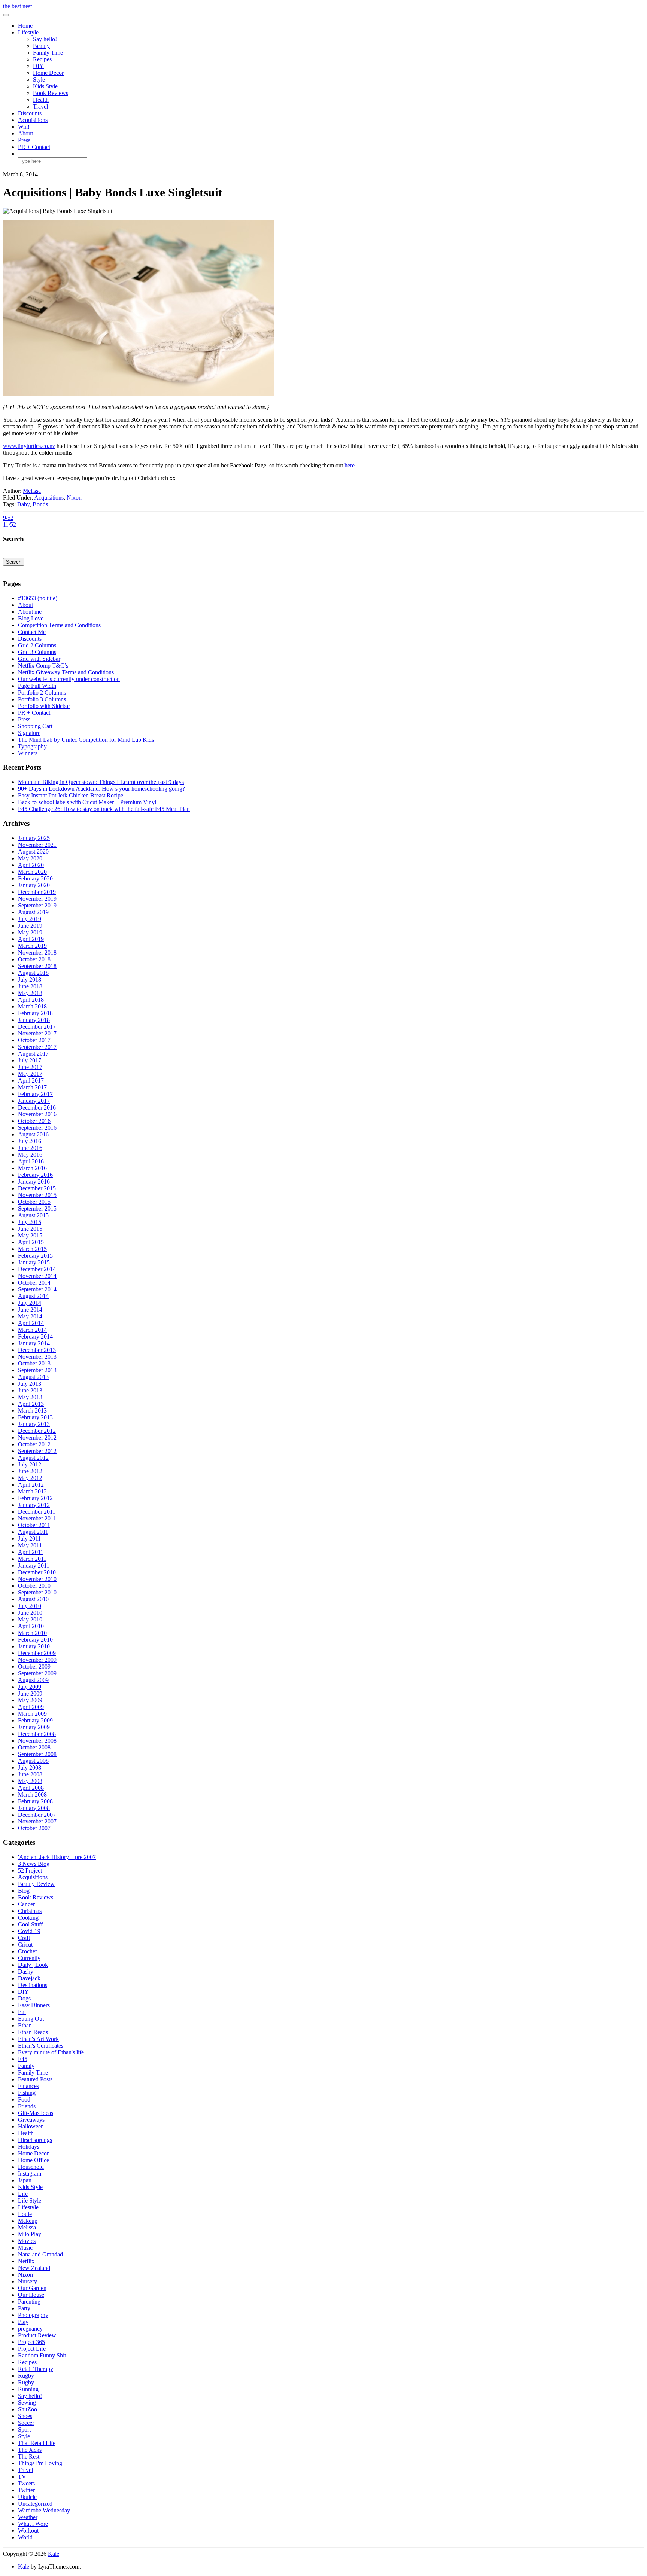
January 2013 (34, 1424)
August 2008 (33, 1761)
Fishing (27, 2093)
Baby (23, 504)
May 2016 (30, 1155)
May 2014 (30, 1316)
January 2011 (34, 1565)
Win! (24, 127)
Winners (28, 753)
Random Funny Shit (42, 2355)
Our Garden (32, 2288)
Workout (28, 2531)
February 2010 (35, 1640)
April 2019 (31, 939)
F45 (23, 2059)
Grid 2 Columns (37, 645)
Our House (31, 2295)
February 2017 (35, 1094)
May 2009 (30, 1700)
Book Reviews (51, 93)
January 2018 (34, 1020)
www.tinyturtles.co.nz (29, 446)
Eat (22, 2012)
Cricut (25, 1945)
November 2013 (37, 1357)
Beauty (41, 46)
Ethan (25, 2025)
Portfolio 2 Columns (42, 692)
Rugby (26, 2376)
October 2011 (34, 1525)
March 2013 (32, 1411)
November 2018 (37, 953)
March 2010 (32, 1633)
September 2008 (37, 1754)
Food (24, 2099)
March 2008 (32, 1794)
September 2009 (37, 1673)
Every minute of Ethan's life (51, 2052)
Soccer (26, 2423)
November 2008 (37, 1741)
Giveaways (31, 2120)
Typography (32, 746)
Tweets (26, 2483)
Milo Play (30, 2234)
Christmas (30, 1911)
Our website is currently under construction (69, 679)
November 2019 (37, 899)
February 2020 (35, 878)
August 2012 (33, 1458)
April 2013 (31, 1404)
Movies (27, 2241)
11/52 (10, 524)
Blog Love (31, 618)
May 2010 (30, 1619)
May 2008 (30, 1781)
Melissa (32, 491)
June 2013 (30, 1390)
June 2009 (30, 1693)
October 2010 (34, 1586)
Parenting (29, 2302)
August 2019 (33, 912)
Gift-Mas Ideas (36, 2113)
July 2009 (30, 1687)
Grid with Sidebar (39, 659)
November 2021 (37, 845)
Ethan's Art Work (38, 2039)
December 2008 (37, 1734)
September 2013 (37, 1370)
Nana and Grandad (40, 2254)
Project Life (32, 2349)
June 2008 (30, 1774)
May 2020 (30, 858)
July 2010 (30, 1606)
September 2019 (37, 905)
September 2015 (37, 1208)
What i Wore (33, 2524)
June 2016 (30, 1148)
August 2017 (33, 1054)
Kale (54, 2554)
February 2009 (35, 1720)
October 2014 (34, 1283)
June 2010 (30, 1613)
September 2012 (37, 1451)
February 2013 (35, 1417)
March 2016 (32, 1168)
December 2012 (37, 1431)
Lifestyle (28, 32)
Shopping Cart (35, 726)
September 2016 (37, 1128)
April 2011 (31, 1552)
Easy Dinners (34, 2005)
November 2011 (37, 1518)
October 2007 (34, 1828)
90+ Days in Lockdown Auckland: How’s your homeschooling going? (101, 789)
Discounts (30, 113)
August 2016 (33, 1134)
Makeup (28, 2221)
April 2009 (31, 1707)
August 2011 (33, 1532)
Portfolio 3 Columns (42, 699)
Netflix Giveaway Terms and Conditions (66, 672)
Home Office (34, 2160)
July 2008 (30, 1768)
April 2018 (31, 1000)
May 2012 (30, 1478)
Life (23, 2194)
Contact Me (32, 632)
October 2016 (34, 1121)
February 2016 (35, 1175)
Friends (27, 2106)
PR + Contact (34, 147)
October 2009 (34, 1667)
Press (24, 140)
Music (25, 2248)
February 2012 (35, 1498)
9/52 (8, 518)
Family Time (48, 53)
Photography (33, 2315)
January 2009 (34, 1727)
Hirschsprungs (35, 2140)
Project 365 (31, 2342)
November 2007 (37, 1821)
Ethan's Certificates (41, 2046)
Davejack (29, 1978)
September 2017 (37, 1047)
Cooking (28, 1918)
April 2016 (31, 1161)
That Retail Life (37, 2443)
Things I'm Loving (40, 2463)
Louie (25, 2214)
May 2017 (30, 1074)
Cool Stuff (30, 1924)
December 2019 (37, 892)
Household (31, 2167)
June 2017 (30, 1067)
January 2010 (34, 1646)
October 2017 (34, 1040)
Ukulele (27, 2497)
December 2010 (37, 1572)
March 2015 (32, 1249)
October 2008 (34, 1747)
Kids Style (45, 86)
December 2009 (37, 1653)
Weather (28, 2517)
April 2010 (31, 1626)
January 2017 (34, 1101)
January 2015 (34, 1262)
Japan (25, 2180)
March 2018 (32, 1006)
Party (24, 2308)
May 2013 (30, 1397)
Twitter (26, 2490)
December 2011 (37, 1512)
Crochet (27, 1951)
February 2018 (35, 1013)
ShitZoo (28, 2409)
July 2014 (30, 1303)
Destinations (33, 1985)
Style (39, 80)
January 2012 (34, 1505)
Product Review (37, 2335)
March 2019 (32, 946)
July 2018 (30, 979)
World (25, 2537)
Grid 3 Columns (37, 652)
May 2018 (30, 993)
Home (25, 26)
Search (14, 562)
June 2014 (30, 1310)
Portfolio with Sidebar (44, 706)
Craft (24, 1938)
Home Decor (48, 73)
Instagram (30, 2174)
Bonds (40, 504)
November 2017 (37, 1033)
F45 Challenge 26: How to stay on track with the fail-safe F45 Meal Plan (104, 809)
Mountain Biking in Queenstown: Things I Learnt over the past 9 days (101, 782)
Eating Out (31, 2019)
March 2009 (32, 1714)
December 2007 (37, 1815)
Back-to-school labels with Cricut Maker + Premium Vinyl (87, 802)
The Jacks (30, 2450)
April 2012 (31, 1485)
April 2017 (31, 1081)
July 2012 (30, 1464)
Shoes (25, 2416)
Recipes (42, 59)
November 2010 (37, 1579)
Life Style (30, 2200)
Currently (29, 1958)
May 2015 (30, 1235)
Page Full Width (37, 686)
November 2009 (37, 1660)
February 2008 (35, 1801)
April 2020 (31, 865)
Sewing (27, 2403)
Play (23, 2322)
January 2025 (34, 838)
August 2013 (33, 1377)
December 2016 (37, 1107)
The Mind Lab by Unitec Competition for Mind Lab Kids (86, 740)
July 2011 (29, 1539)
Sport (24, 2430)
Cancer (26, 1904)
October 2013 (34, 1363)
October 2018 (34, 959)
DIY (38, 66)
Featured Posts (35, 2079)
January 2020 (34, 885)
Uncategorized (35, 2504)
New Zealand (34, 2268)
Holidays (29, 2147)
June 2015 (30, 1229)
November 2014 (37, 1276)
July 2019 (30, 919)
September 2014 (37, 1289)
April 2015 (31, 1242)
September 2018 (37, 966)
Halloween (31, 2126)
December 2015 (37, 1188)
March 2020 (32, 872)
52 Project (30, 1870)
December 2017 (37, 1027)
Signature (29, 733)
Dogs (24, 1998)
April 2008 (31, 1788)
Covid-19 (29, 1931)
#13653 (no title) (38, 598)
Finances (28, 2086)
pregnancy (30, 2328)
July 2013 (30, 1384)
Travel (40, 106)
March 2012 (32, 1491)
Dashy (26, 1971)
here (350, 465)
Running (28, 2389)
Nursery (28, 2281)
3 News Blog (34, 1864)
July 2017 (30, 1060)
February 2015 (35, 1256)
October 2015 (34, 1202)
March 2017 (32, 1087)
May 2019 (30, 932)
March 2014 (32, 1330)
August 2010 (33, 1599)
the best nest (17, 6)
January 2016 (34, 1182)
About (25, 133)
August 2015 (33, 1215)
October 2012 (34, 1444)
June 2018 (30, 986)
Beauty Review (36, 1884)
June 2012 (30, 1471)
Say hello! (45, 39)
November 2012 (37, 1437)
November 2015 (37, 1195)
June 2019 (30, 926)
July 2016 (30, 1141)
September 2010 (37, 1592)
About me (30, 612)
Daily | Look (33, 1965)
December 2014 (37, 1269)
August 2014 (33, 1296)
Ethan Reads (33, 2032)
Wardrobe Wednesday (44, 2510)
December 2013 (37, 1350)
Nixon (74, 498)
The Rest (29, 2456)
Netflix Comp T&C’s (43, 666)
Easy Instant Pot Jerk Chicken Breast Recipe (71, 795)
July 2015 (30, 1222)
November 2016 (37, 1114)
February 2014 (35, 1336)
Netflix (26, 2261)
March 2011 (32, 1559)
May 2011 (30, 1545)
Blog (24, 1891)
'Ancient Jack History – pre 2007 (57, 1857)
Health (41, 100)
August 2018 (33, 973)
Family (26, 2066)
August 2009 (33, 1680)
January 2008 (34, 1808)
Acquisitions (33, 120)
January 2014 (34, 1343)
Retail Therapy (36, 2369)
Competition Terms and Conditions (59, 625)
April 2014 (31, 1323)
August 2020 (33, 851)
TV (22, 2477)
